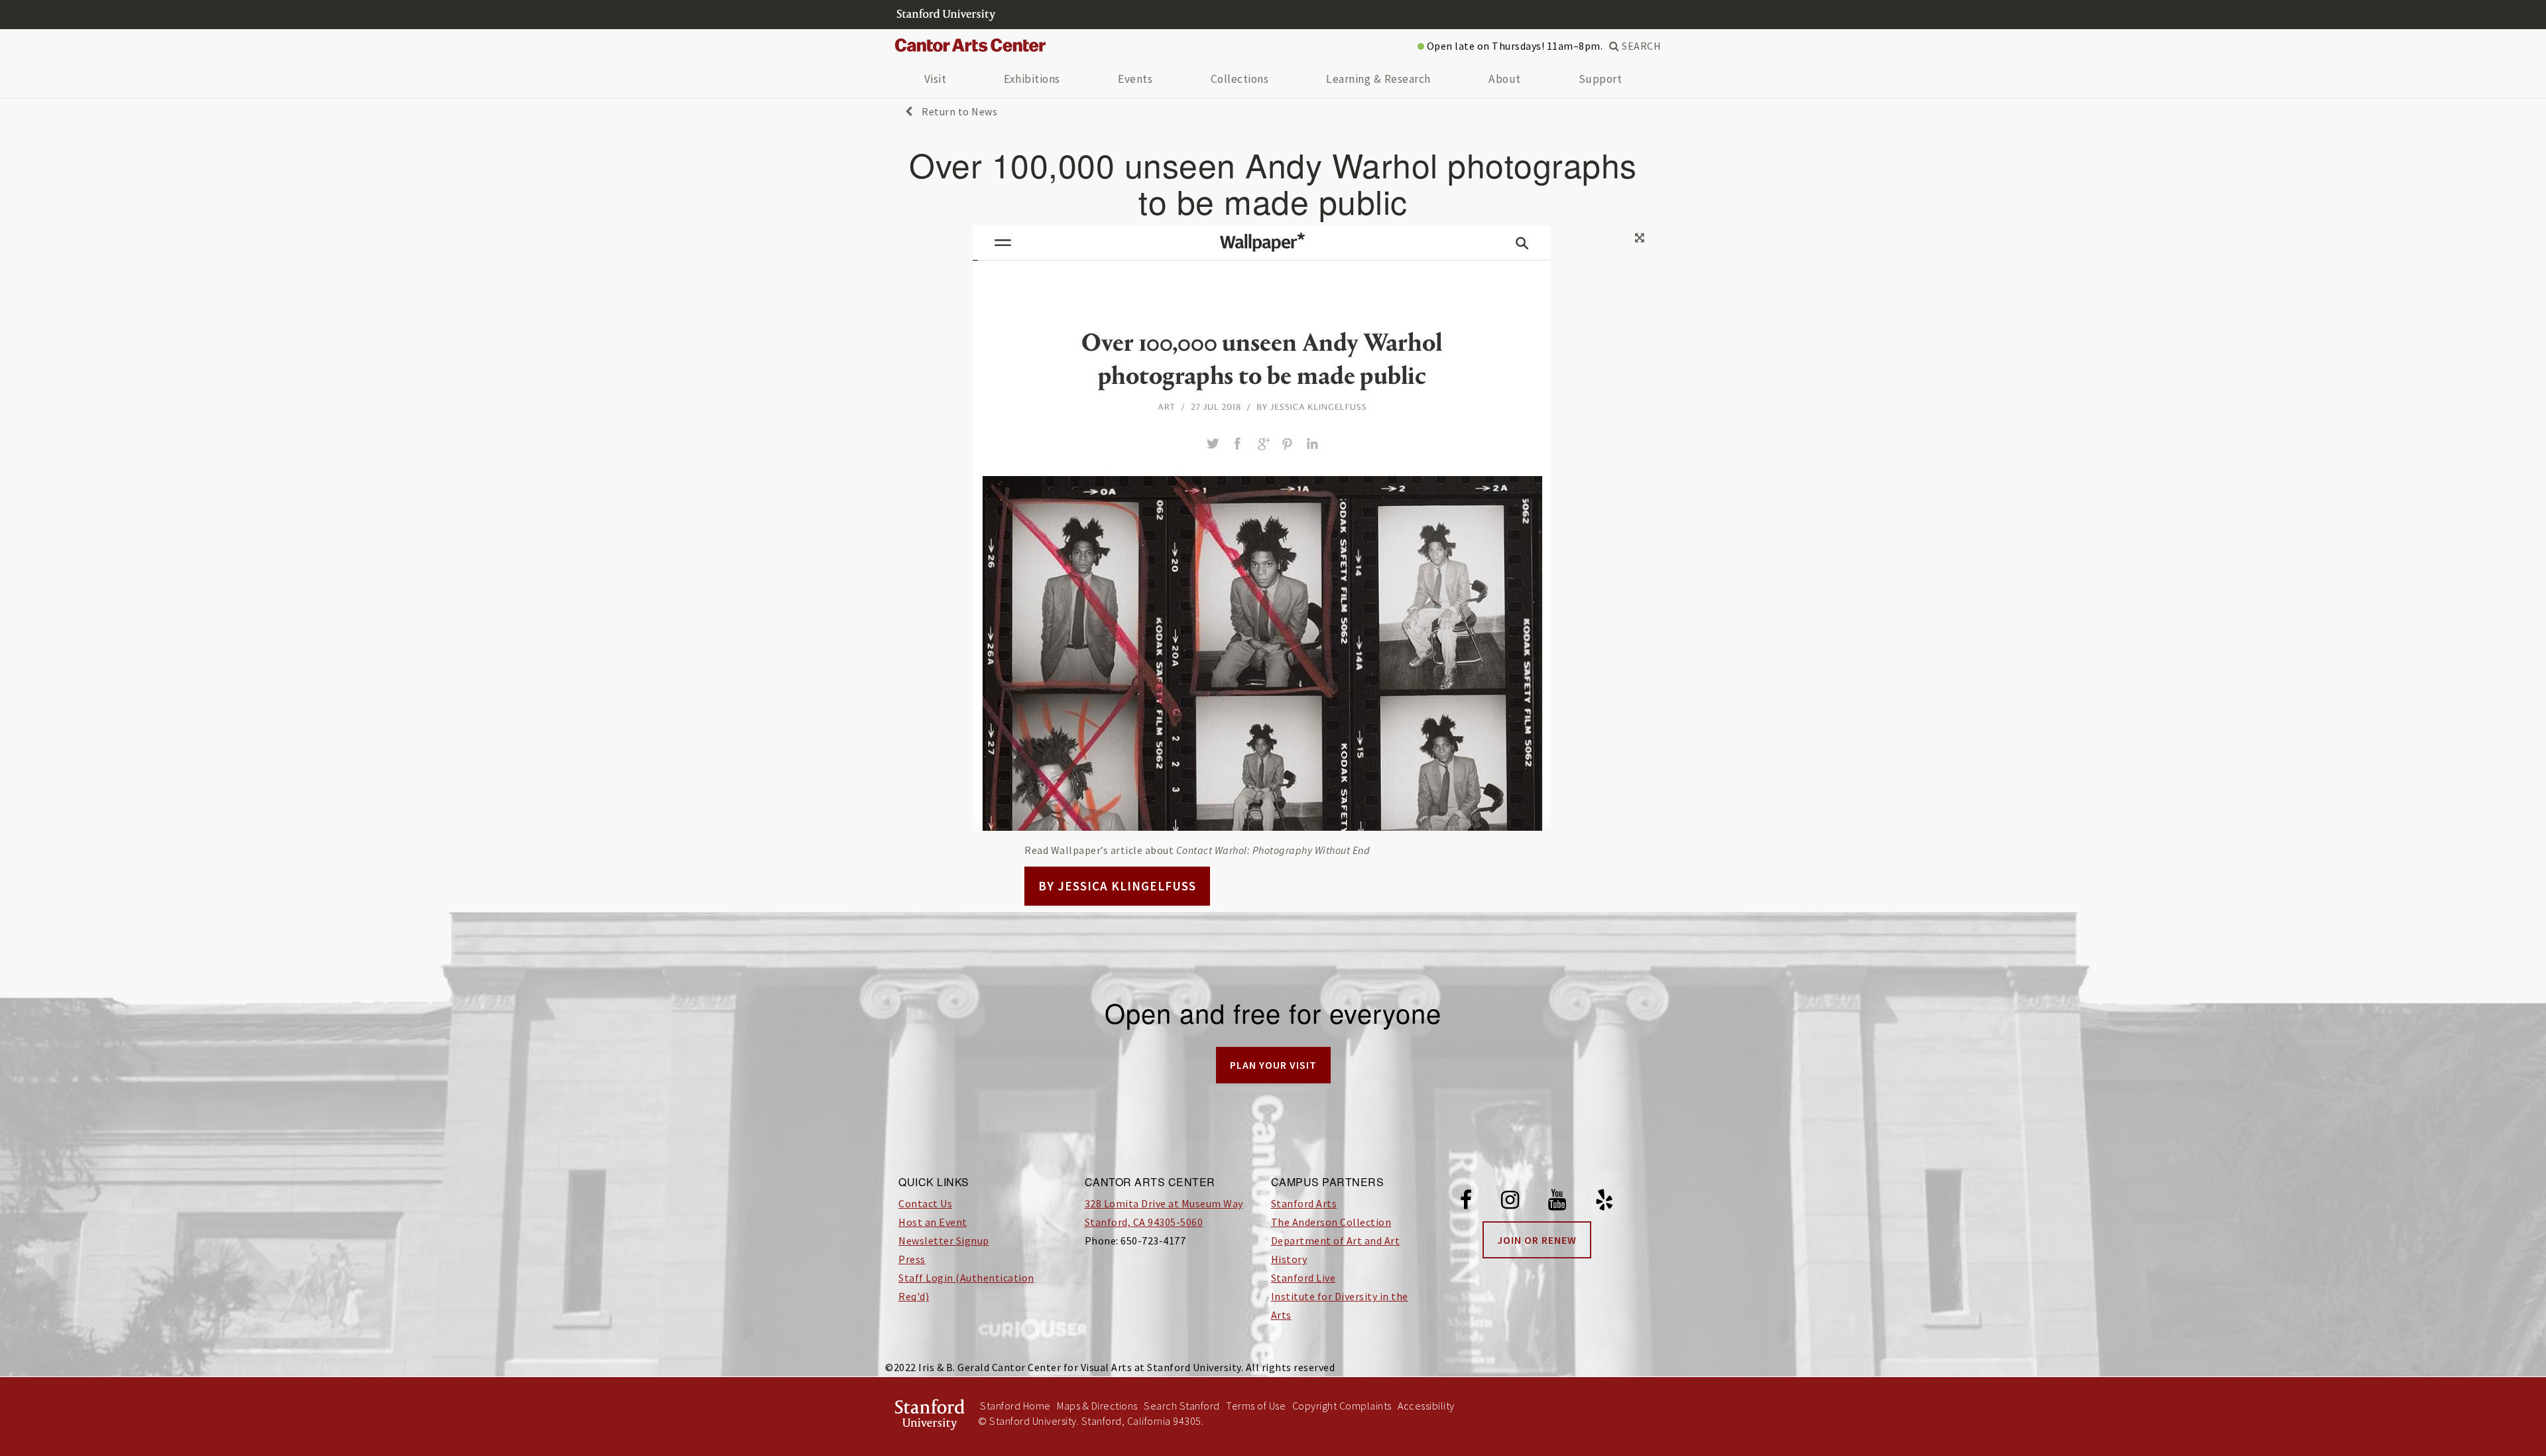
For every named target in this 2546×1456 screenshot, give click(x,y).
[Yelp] (1605, 1202)
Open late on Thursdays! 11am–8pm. (1513, 46)
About (1505, 79)
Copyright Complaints (1342, 1406)
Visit (936, 79)
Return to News (958, 111)
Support (1601, 79)
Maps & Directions (1097, 1406)
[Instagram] (1510, 1202)
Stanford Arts (1304, 1203)
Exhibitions (1032, 79)
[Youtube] (1557, 1202)
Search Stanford (1182, 1406)
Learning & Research (1378, 79)
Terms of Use (1256, 1406)
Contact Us (925, 1203)
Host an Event (933, 1222)
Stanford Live (1303, 1278)
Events (1135, 79)
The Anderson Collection (1331, 1222)
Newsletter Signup (944, 1241)
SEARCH (1640, 46)
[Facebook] (1466, 1202)
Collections (1240, 79)
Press (912, 1259)
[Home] (975, 46)
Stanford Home (1015, 1406)
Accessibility (1426, 1406)
